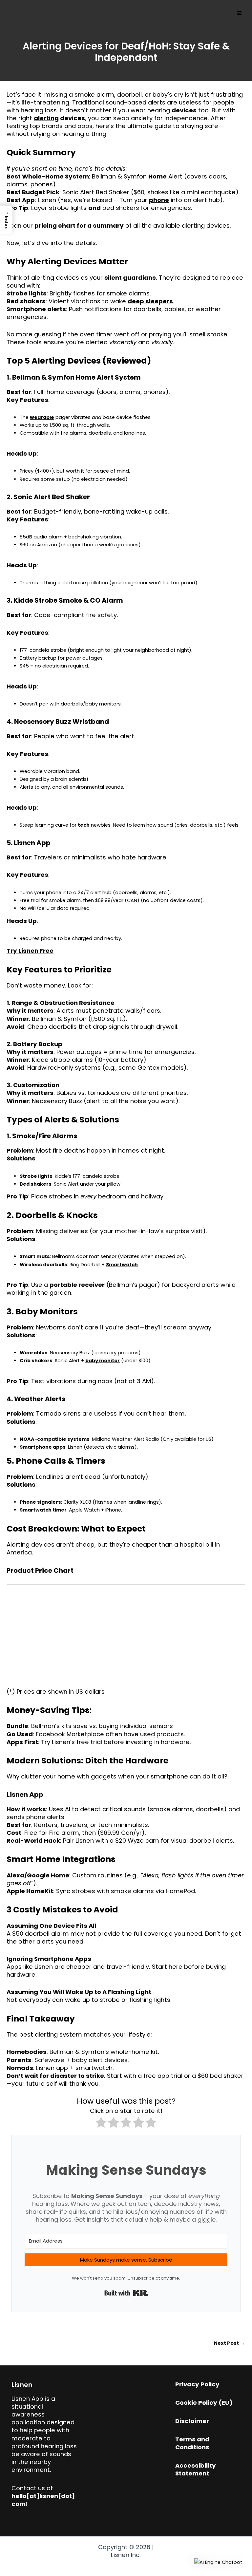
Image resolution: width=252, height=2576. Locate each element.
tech (84, 825)
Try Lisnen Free (30, 951)
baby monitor (103, 1361)
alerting (46, 118)
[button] (218, 2562)
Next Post (229, 2343)
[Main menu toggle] (239, 13)
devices (184, 110)
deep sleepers (150, 301)
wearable (42, 417)
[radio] (101, 2124)
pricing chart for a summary (79, 226)
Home (157, 176)
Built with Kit (126, 2293)
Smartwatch (122, 1265)
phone (159, 200)
